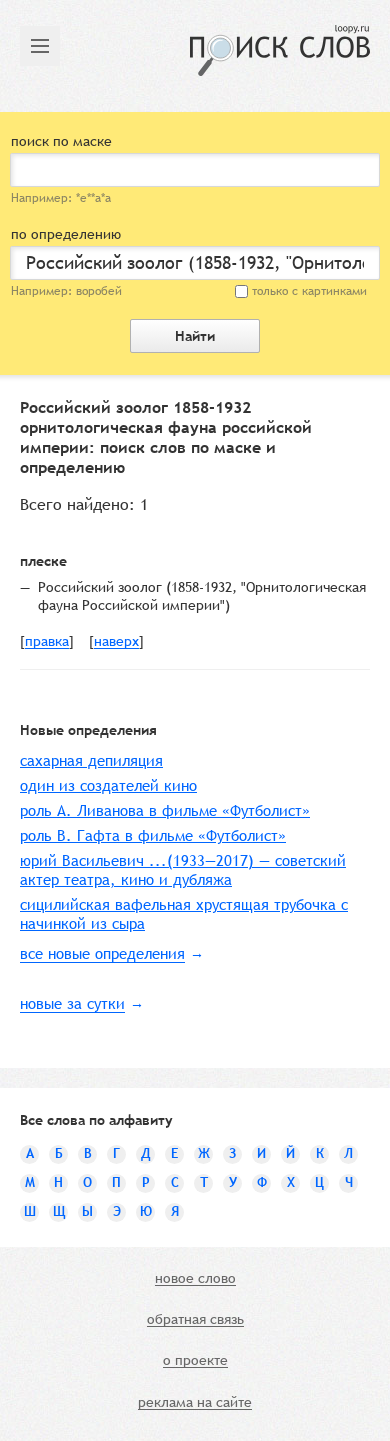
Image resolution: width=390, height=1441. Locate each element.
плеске (43, 561)
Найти (195, 336)
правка (47, 642)
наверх (116, 642)
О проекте (195, 1361)
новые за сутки (72, 1003)
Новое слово (195, 1279)
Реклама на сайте (195, 1403)
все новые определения (102, 953)
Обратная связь (195, 1320)
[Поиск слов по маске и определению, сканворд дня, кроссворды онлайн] (280, 50)
